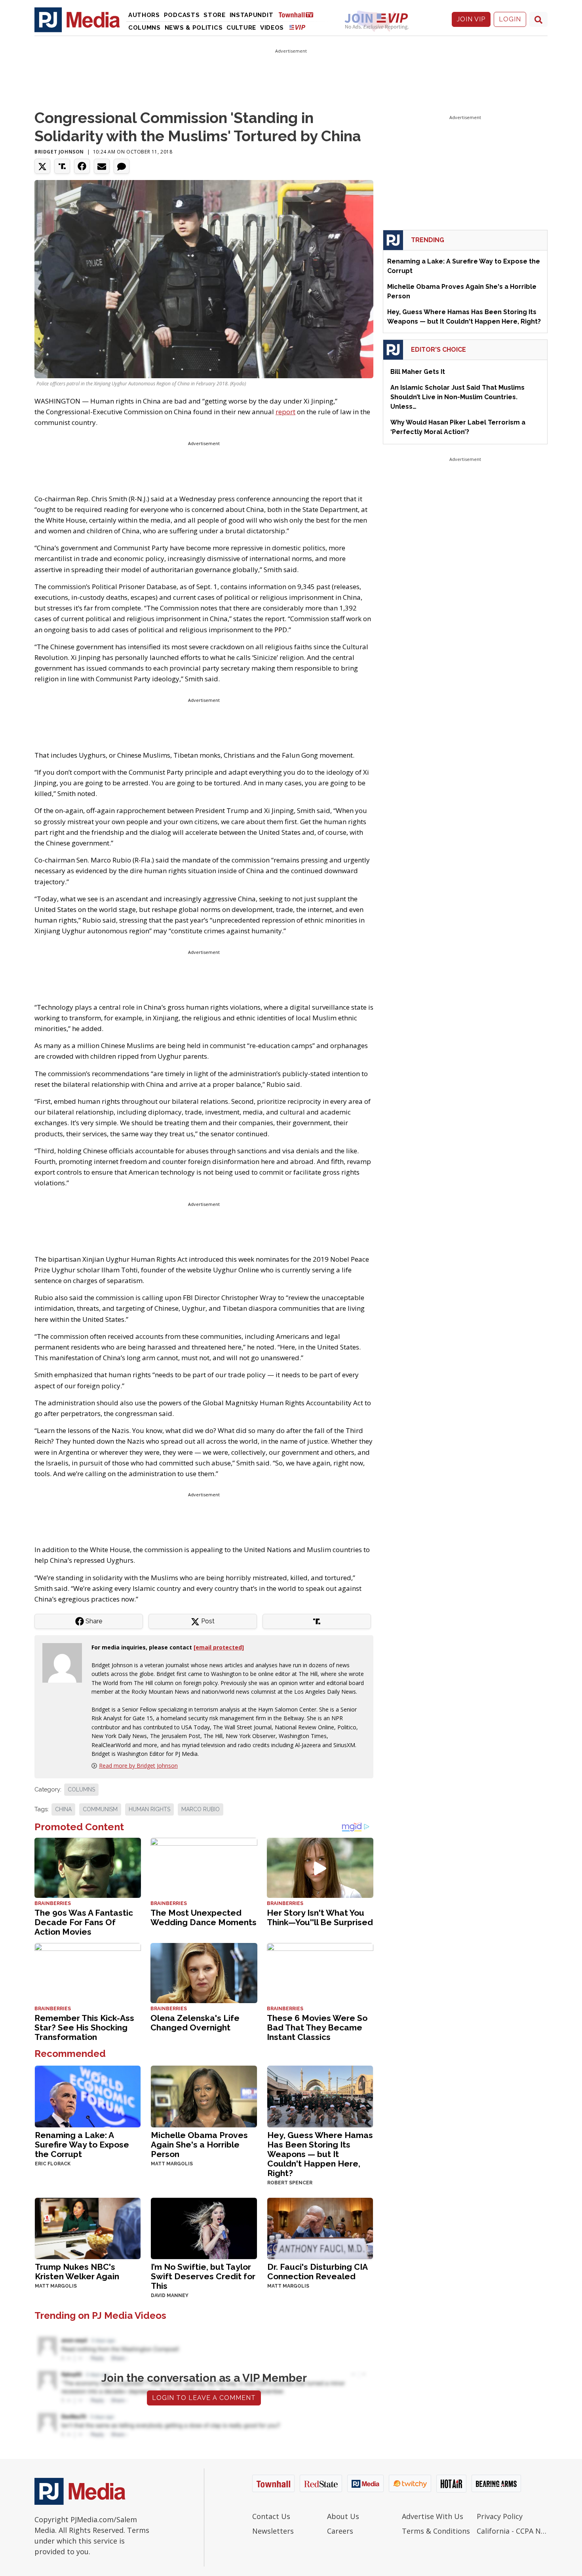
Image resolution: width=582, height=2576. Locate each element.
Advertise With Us (433, 2516)
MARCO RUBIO (201, 1809)
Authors (144, 15)
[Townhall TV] (299, 14)
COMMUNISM (100, 1809)
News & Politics (194, 28)
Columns (145, 28)
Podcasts (182, 15)
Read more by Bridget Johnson (138, 1766)
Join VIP (471, 19)
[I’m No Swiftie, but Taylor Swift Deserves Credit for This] (204, 2228)
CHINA (63, 1809)
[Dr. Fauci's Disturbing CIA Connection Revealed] (320, 2228)
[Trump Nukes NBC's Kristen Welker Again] (88, 2228)
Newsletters (273, 2531)
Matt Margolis (172, 2164)
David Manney (170, 2295)
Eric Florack (53, 2164)
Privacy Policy (500, 2516)
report (285, 412)
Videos (272, 28)
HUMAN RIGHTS (149, 1809)
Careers (340, 2531)
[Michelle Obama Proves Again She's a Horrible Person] (204, 2095)
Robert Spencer (290, 2183)
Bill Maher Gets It (418, 372)
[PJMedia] (77, 19)
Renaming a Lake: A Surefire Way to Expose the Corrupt (82, 2145)
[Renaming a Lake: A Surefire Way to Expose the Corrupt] (88, 2095)
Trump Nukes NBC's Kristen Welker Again (77, 2272)
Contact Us (271, 2516)
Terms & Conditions (436, 2531)
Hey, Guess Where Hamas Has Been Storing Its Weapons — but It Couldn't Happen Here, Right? (320, 2154)
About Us (343, 2516)
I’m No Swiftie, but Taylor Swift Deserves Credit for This (203, 2276)
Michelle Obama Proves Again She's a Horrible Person (199, 2145)
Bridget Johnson (59, 152)
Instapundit (252, 15)
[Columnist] (65, 1662)
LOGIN (510, 19)
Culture (241, 28)
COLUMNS (81, 1789)
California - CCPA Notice (512, 2531)
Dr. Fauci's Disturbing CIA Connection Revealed (317, 2272)
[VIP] (297, 27)
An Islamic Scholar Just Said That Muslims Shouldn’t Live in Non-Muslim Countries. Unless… (457, 397)
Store (215, 15)
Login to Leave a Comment (204, 2398)
